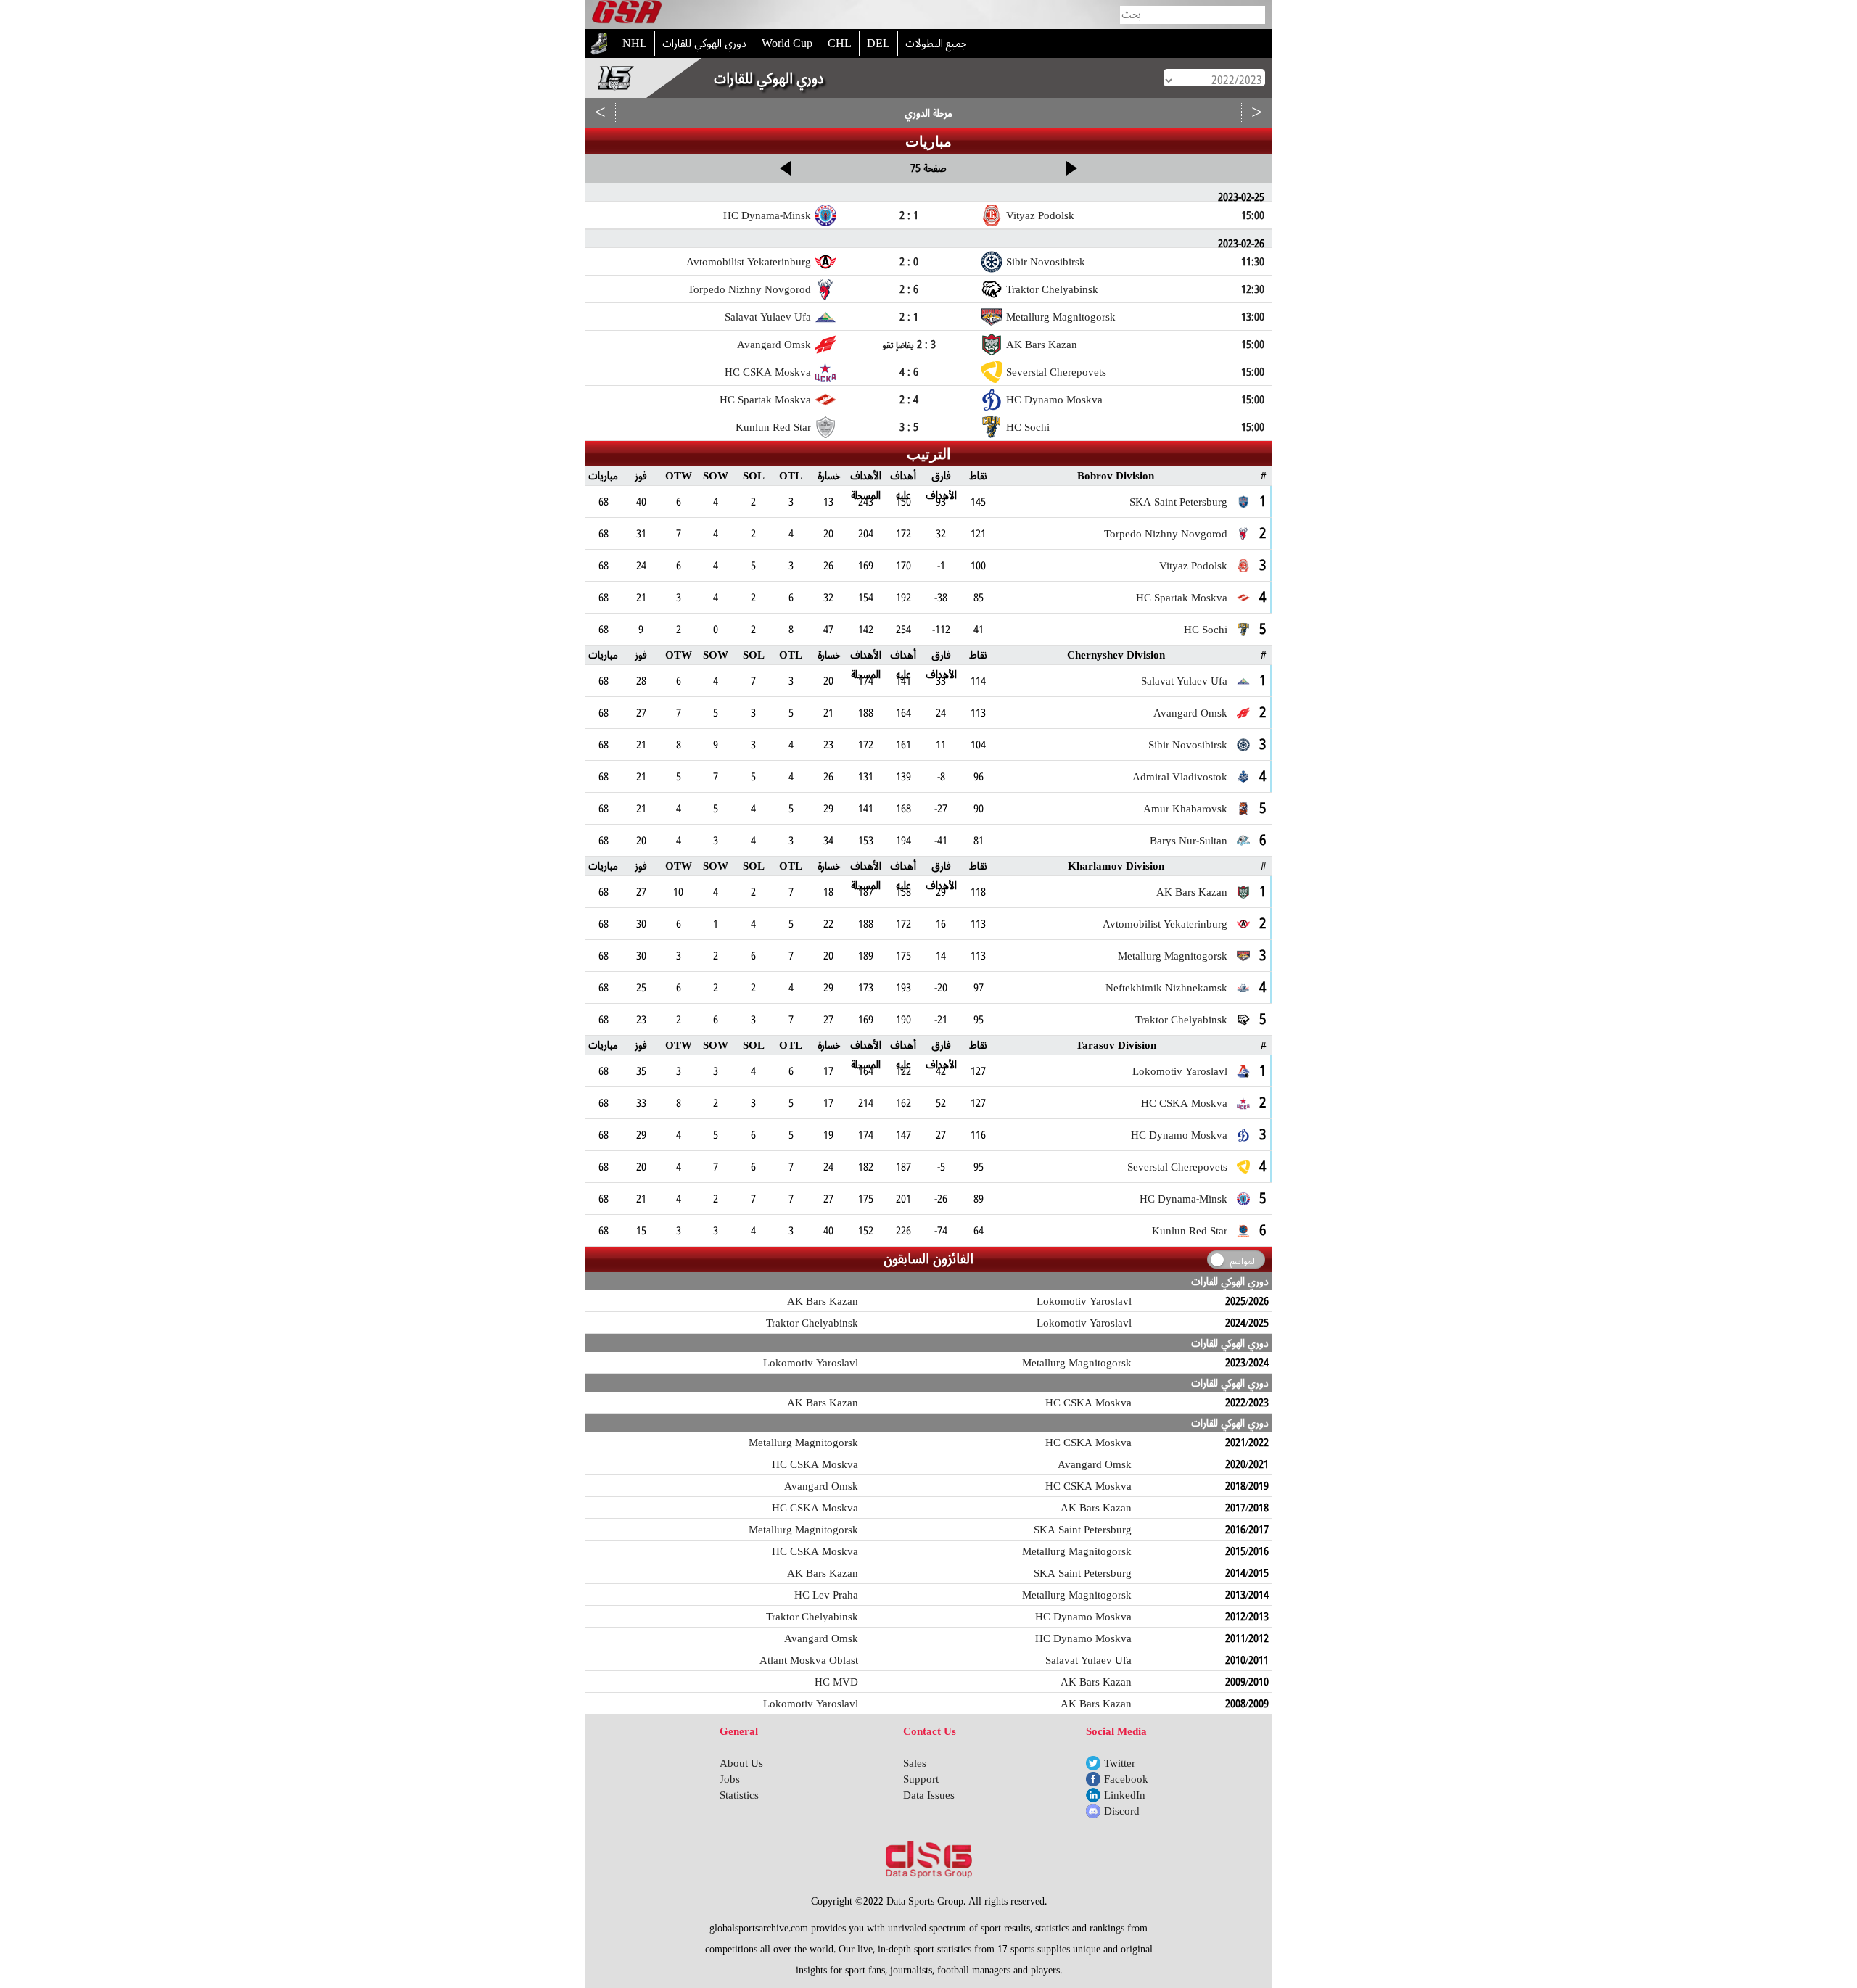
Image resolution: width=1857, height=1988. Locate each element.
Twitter (1120, 1763)
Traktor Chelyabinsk (812, 1323)
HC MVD (836, 1682)
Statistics (739, 1795)
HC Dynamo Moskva (1083, 1617)
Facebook (1126, 1779)
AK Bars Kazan (823, 1301)
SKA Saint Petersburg (1083, 1530)
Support (921, 1779)
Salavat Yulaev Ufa (1088, 1660)
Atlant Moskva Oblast (809, 1660)
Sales (915, 1763)
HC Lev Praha (826, 1595)
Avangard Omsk (1095, 1464)
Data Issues (929, 1795)
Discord (1122, 1811)
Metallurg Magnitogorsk (1077, 1363)
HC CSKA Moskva (1088, 1403)
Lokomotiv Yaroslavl (1084, 1301)
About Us (741, 1763)
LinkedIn (1125, 1795)
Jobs (730, 1779)
